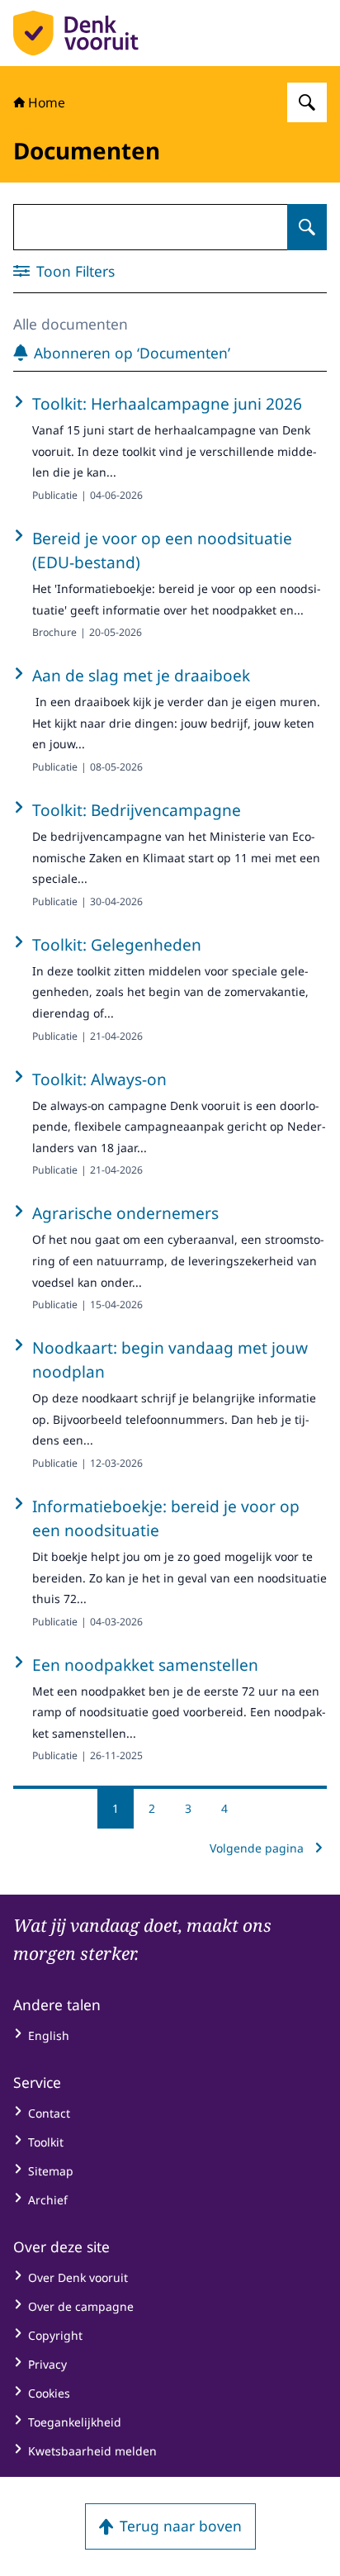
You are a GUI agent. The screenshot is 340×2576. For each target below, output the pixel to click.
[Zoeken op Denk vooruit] (307, 102)
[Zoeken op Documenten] (307, 227)
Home (47, 102)
